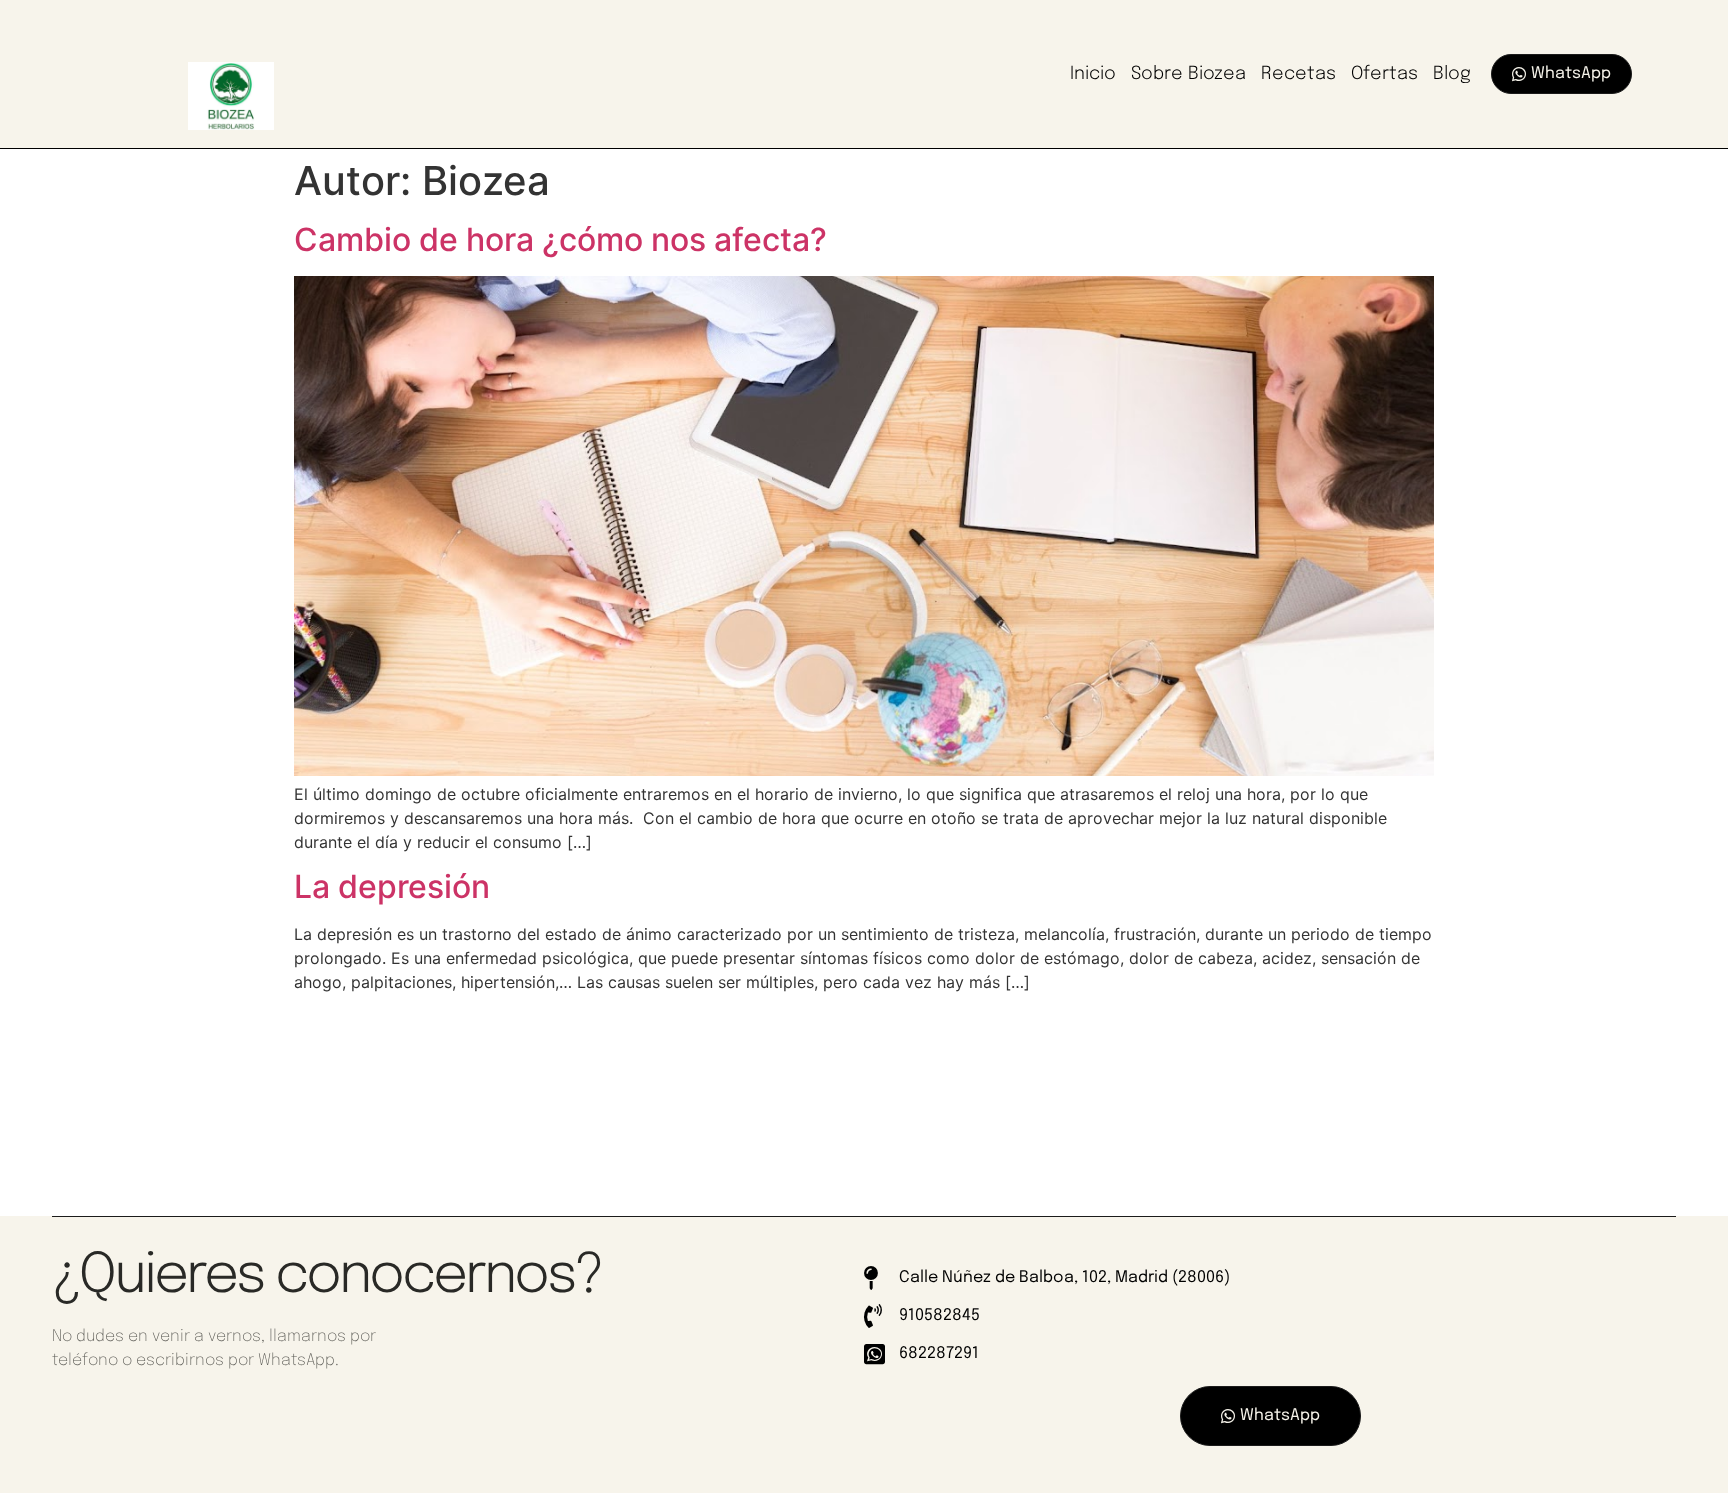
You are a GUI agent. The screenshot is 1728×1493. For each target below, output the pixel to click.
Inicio (1093, 74)
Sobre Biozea (1188, 74)
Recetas (1298, 74)
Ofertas (1384, 74)
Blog (1452, 74)
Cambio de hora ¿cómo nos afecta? (560, 239)
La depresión (392, 886)
